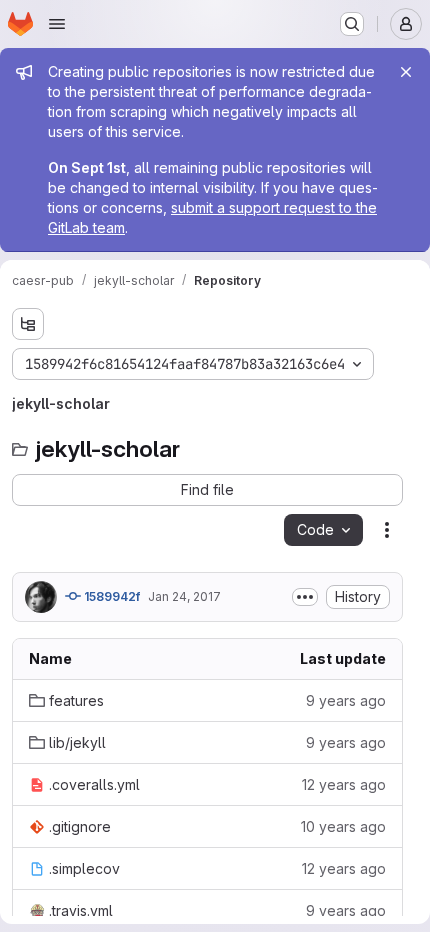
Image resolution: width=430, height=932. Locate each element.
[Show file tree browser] (28, 324)
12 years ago (344, 784)
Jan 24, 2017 (184, 596)
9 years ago (346, 700)
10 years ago (343, 826)
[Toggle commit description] (305, 597)
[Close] (406, 72)
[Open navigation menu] (57, 24)
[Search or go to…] (352, 24)
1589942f (110, 596)
